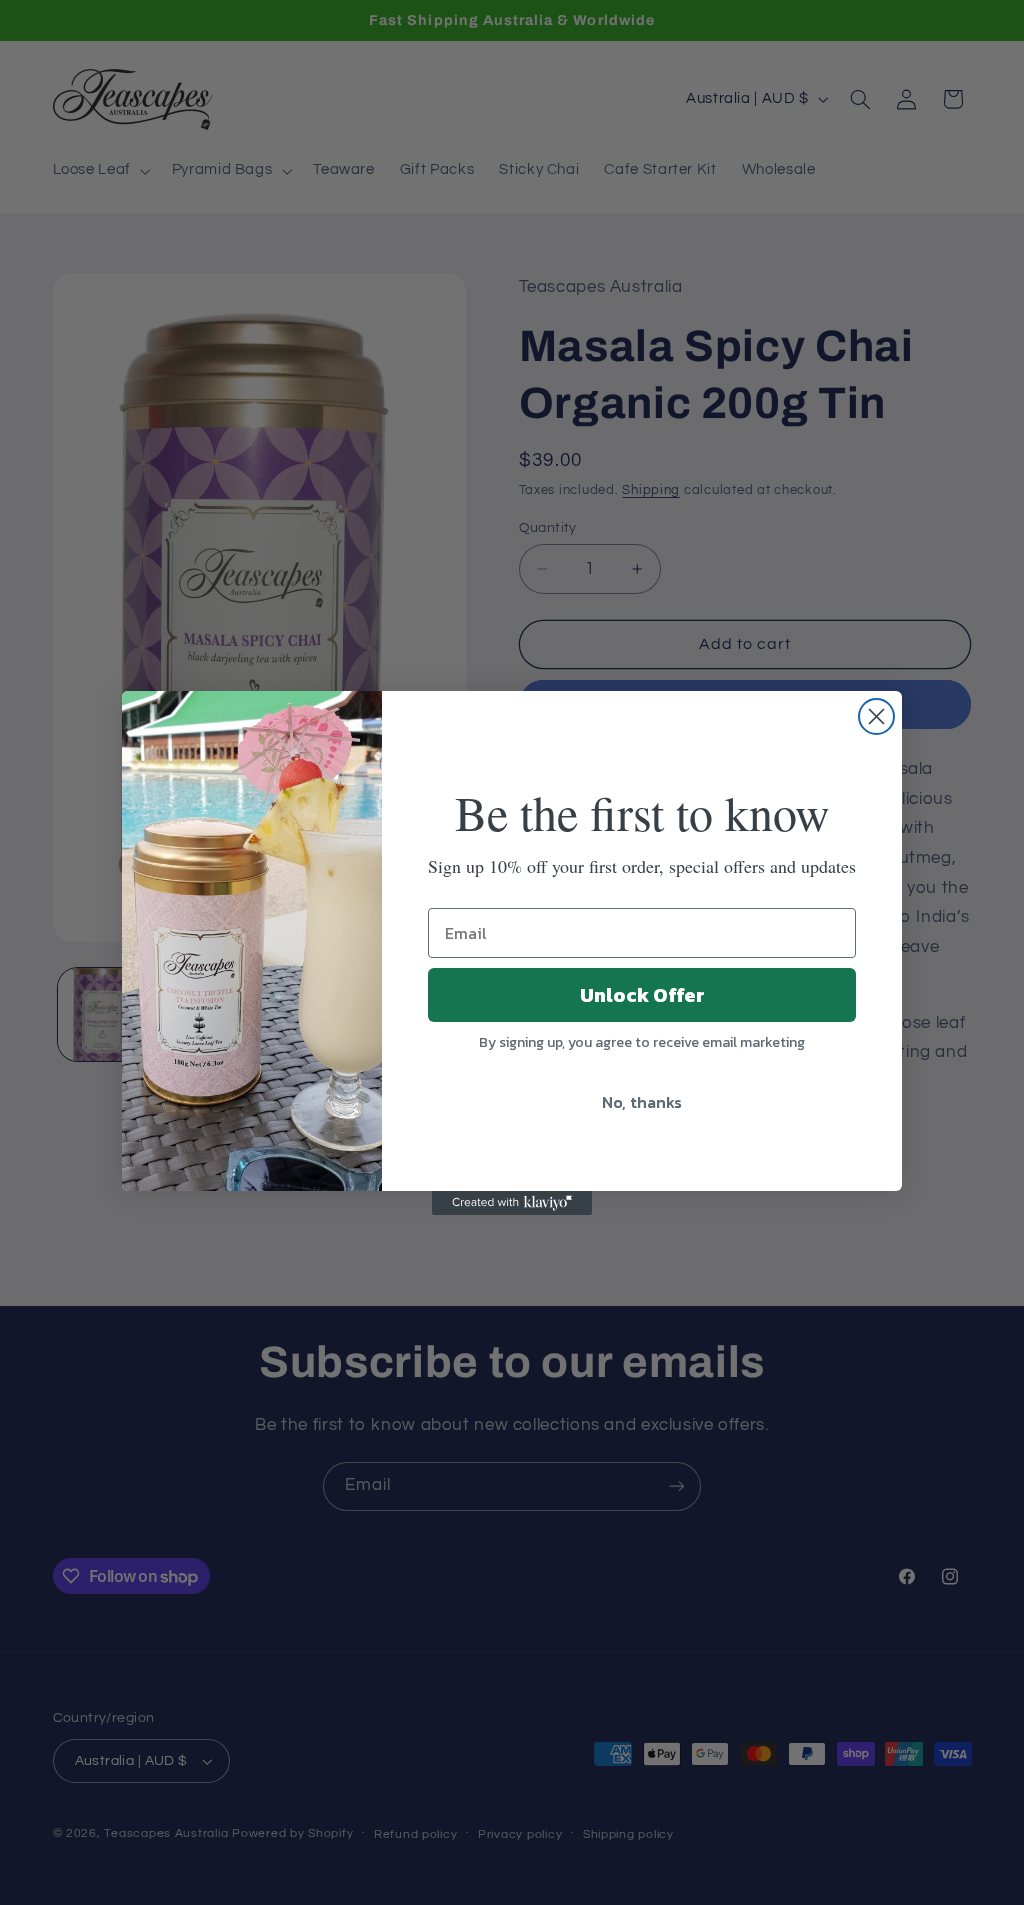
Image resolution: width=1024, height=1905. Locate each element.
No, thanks (642, 1102)
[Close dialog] (876, 716)
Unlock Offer (642, 995)
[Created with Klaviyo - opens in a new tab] (512, 1203)
